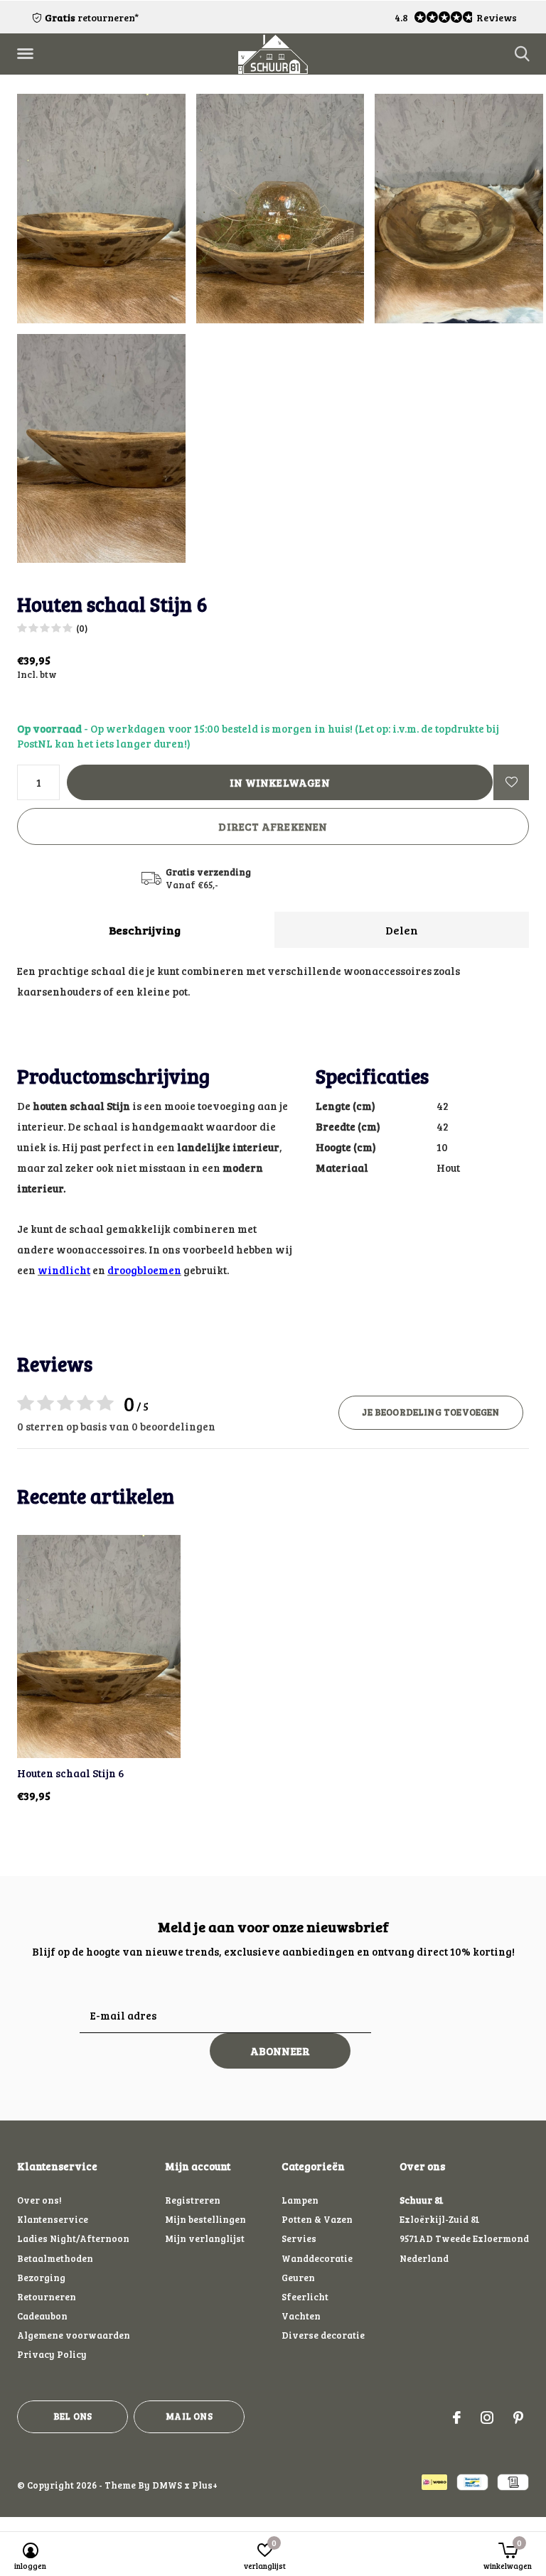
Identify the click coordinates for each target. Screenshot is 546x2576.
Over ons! (39, 2200)
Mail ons (189, 2416)
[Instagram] (487, 2418)
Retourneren (47, 2297)
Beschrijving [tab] (145, 930)
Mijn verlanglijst (205, 2238)
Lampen (300, 2200)
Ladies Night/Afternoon (73, 2238)
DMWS (167, 2485)
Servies (299, 2238)
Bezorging (41, 2278)
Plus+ (205, 2485)
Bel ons (73, 2416)
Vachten (301, 2316)
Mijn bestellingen (205, 2219)
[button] (28, 54)
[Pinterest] (518, 2418)
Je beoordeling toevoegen (430, 1412)
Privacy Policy (52, 2354)
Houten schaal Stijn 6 (71, 1773)
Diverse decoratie (323, 2335)
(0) (82, 628)
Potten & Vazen (317, 2219)
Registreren (193, 2200)
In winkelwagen (280, 782)
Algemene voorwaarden (74, 2335)
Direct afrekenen (273, 826)
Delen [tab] (402, 930)
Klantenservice (53, 2219)
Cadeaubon (42, 2316)
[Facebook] (457, 2418)
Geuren (298, 2278)
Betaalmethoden (55, 2258)
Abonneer (280, 2051)
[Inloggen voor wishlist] (511, 782)
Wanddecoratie (317, 2258)
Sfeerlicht (305, 2297)
